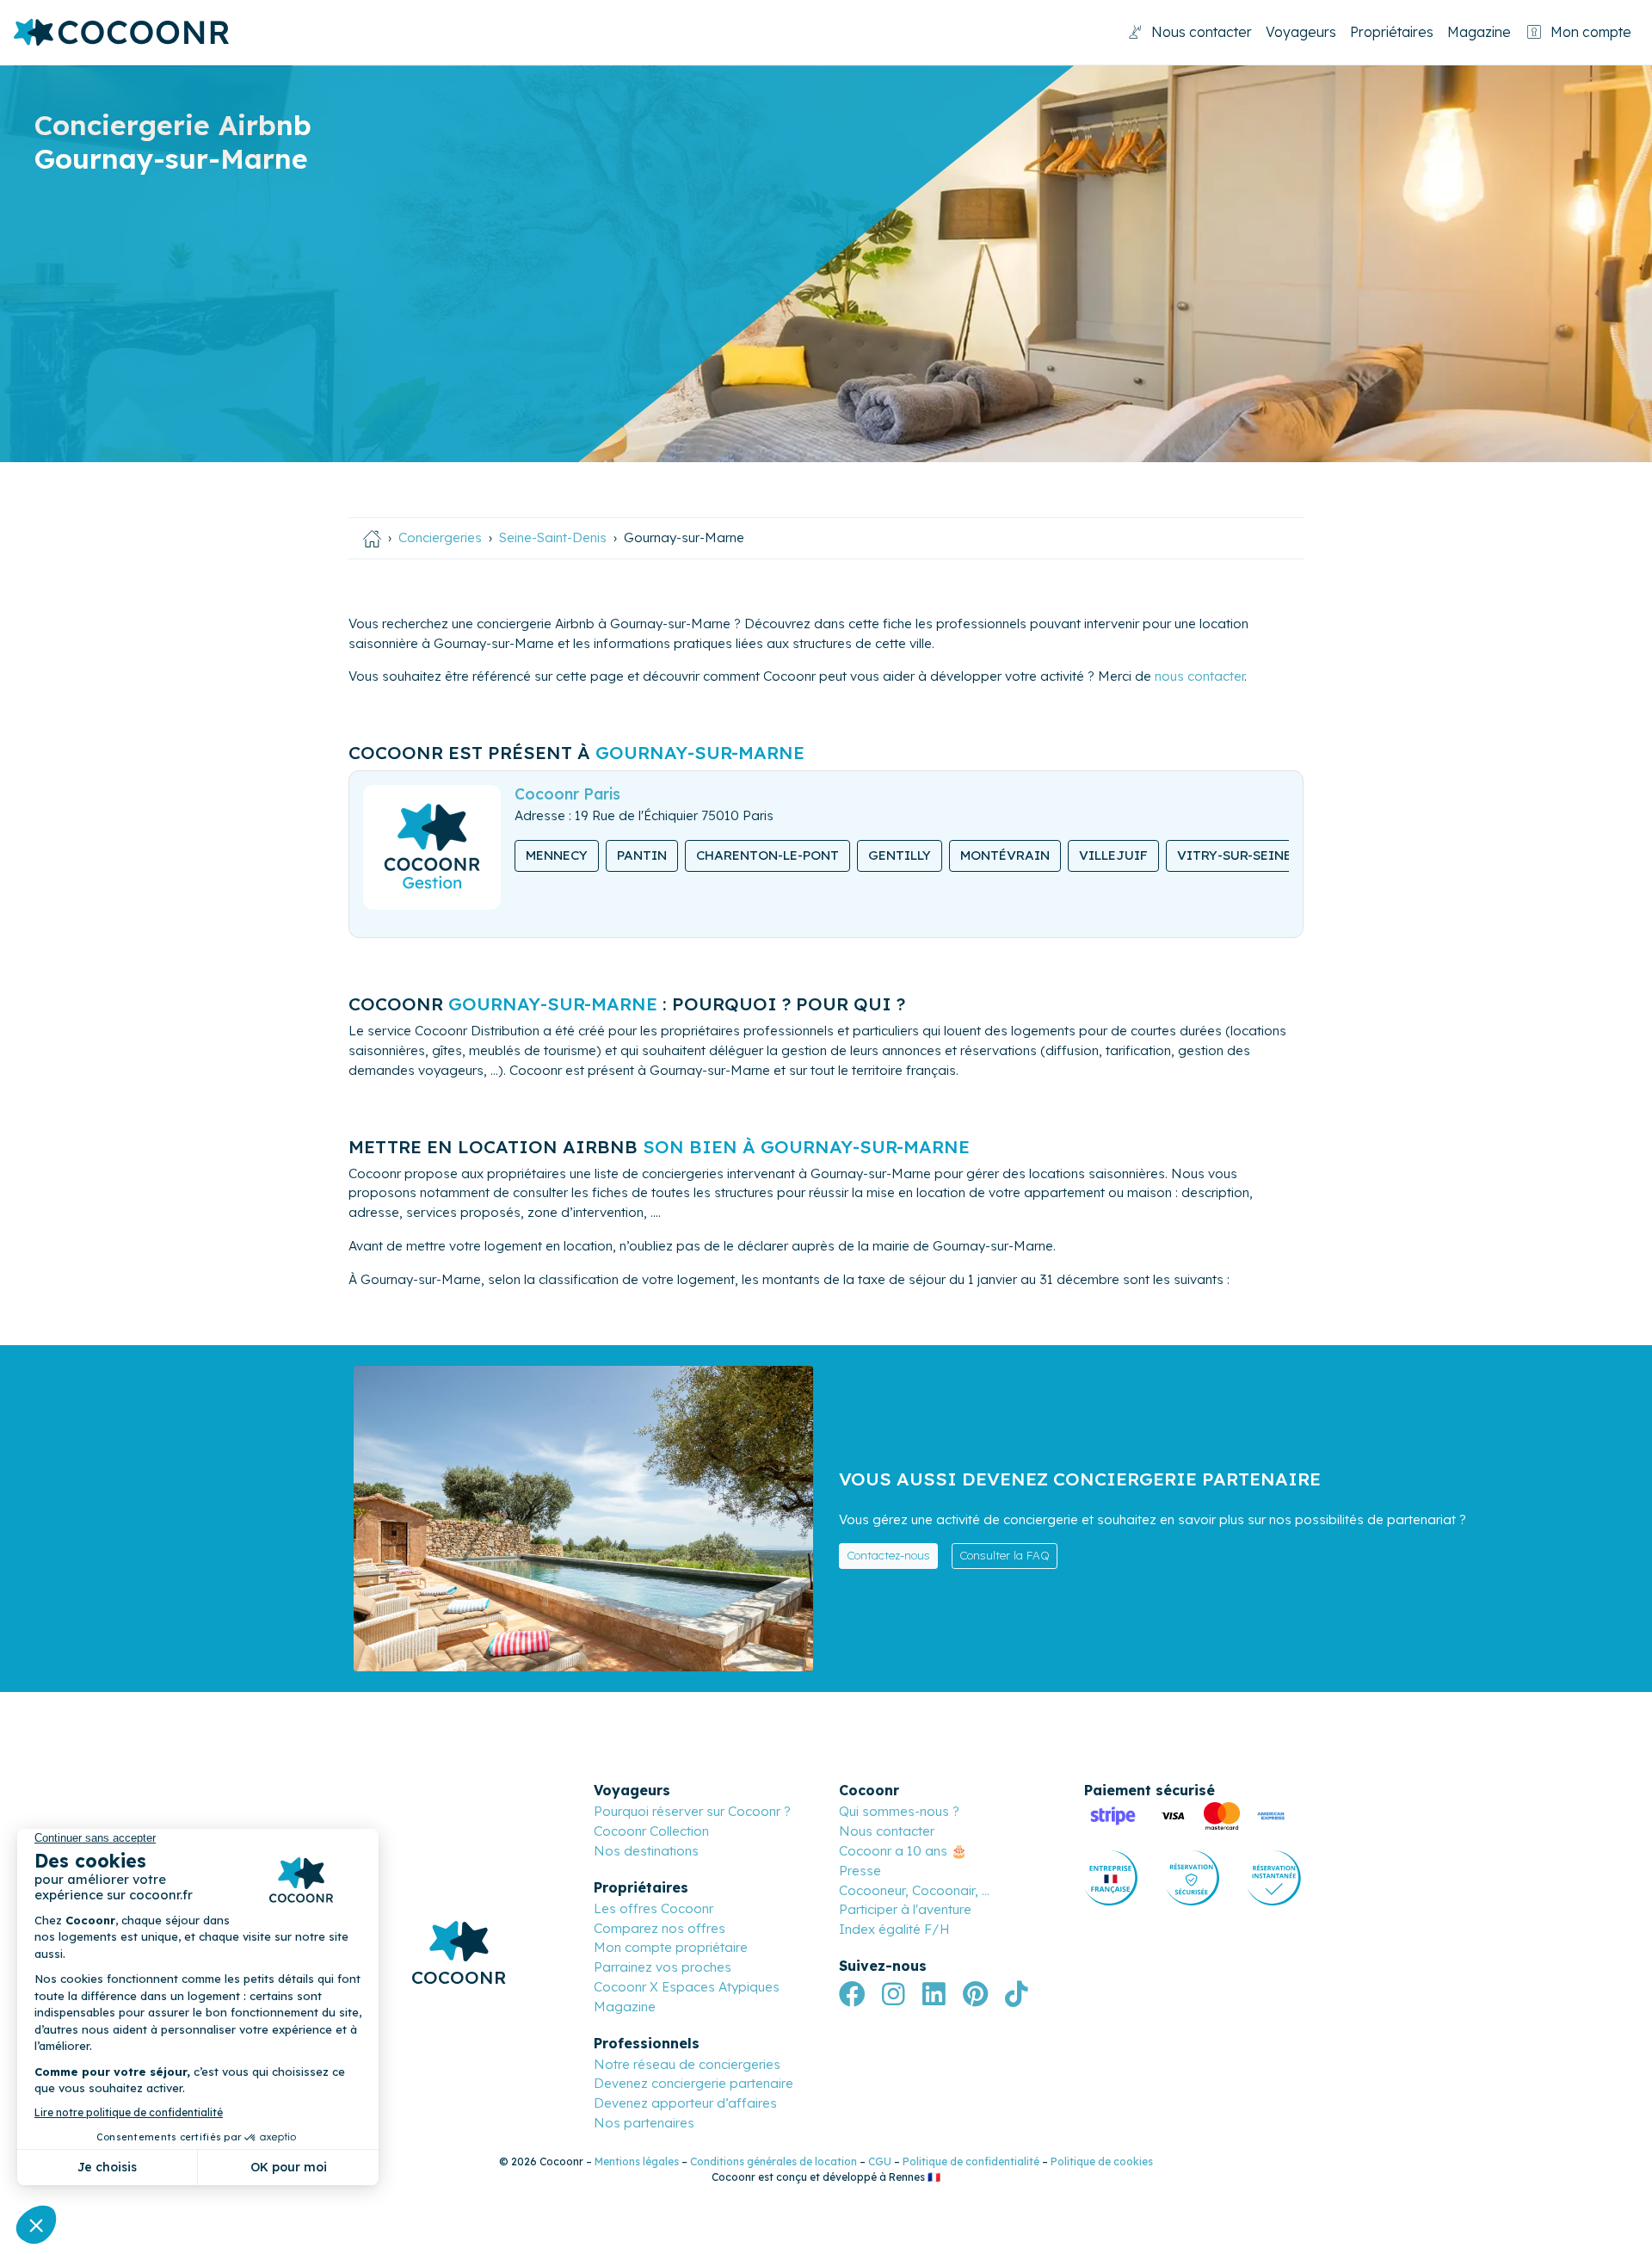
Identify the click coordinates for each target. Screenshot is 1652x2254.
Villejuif (1113, 855)
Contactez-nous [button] (888, 1555)
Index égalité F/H (894, 1929)
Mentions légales (637, 2161)
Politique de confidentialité (971, 2161)
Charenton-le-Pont (767, 855)
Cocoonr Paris (567, 794)
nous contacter (1199, 676)
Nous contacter (1202, 32)
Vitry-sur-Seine (1234, 855)
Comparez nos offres (660, 1928)
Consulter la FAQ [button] (1005, 1555)
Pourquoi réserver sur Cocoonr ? (692, 1811)
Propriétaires (1392, 32)
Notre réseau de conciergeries (687, 2064)
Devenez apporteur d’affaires (685, 2103)
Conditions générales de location (774, 2161)
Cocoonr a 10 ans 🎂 (903, 1851)
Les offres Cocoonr (653, 1908)
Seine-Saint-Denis (553, 537)
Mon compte (1591, 32)
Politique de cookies (1102, 2161)
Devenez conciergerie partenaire (693, 2083)
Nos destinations (646, 1851)
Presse (860, 1871)
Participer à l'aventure (905, 1909)
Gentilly (900, 855)
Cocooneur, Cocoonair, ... (914, 1890)
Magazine (1479, 32)
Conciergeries (440, 537)
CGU (880, 2161)
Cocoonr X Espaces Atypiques (687, 1987)
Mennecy (557, 855)
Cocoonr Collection (651, 1831)
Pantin (642, 855)
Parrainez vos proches (663, 1967)
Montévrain (1005, 855)
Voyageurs (1301, 32)
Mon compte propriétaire (671, 1947)
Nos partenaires (644, 2123)
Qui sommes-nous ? (899, 1811)
